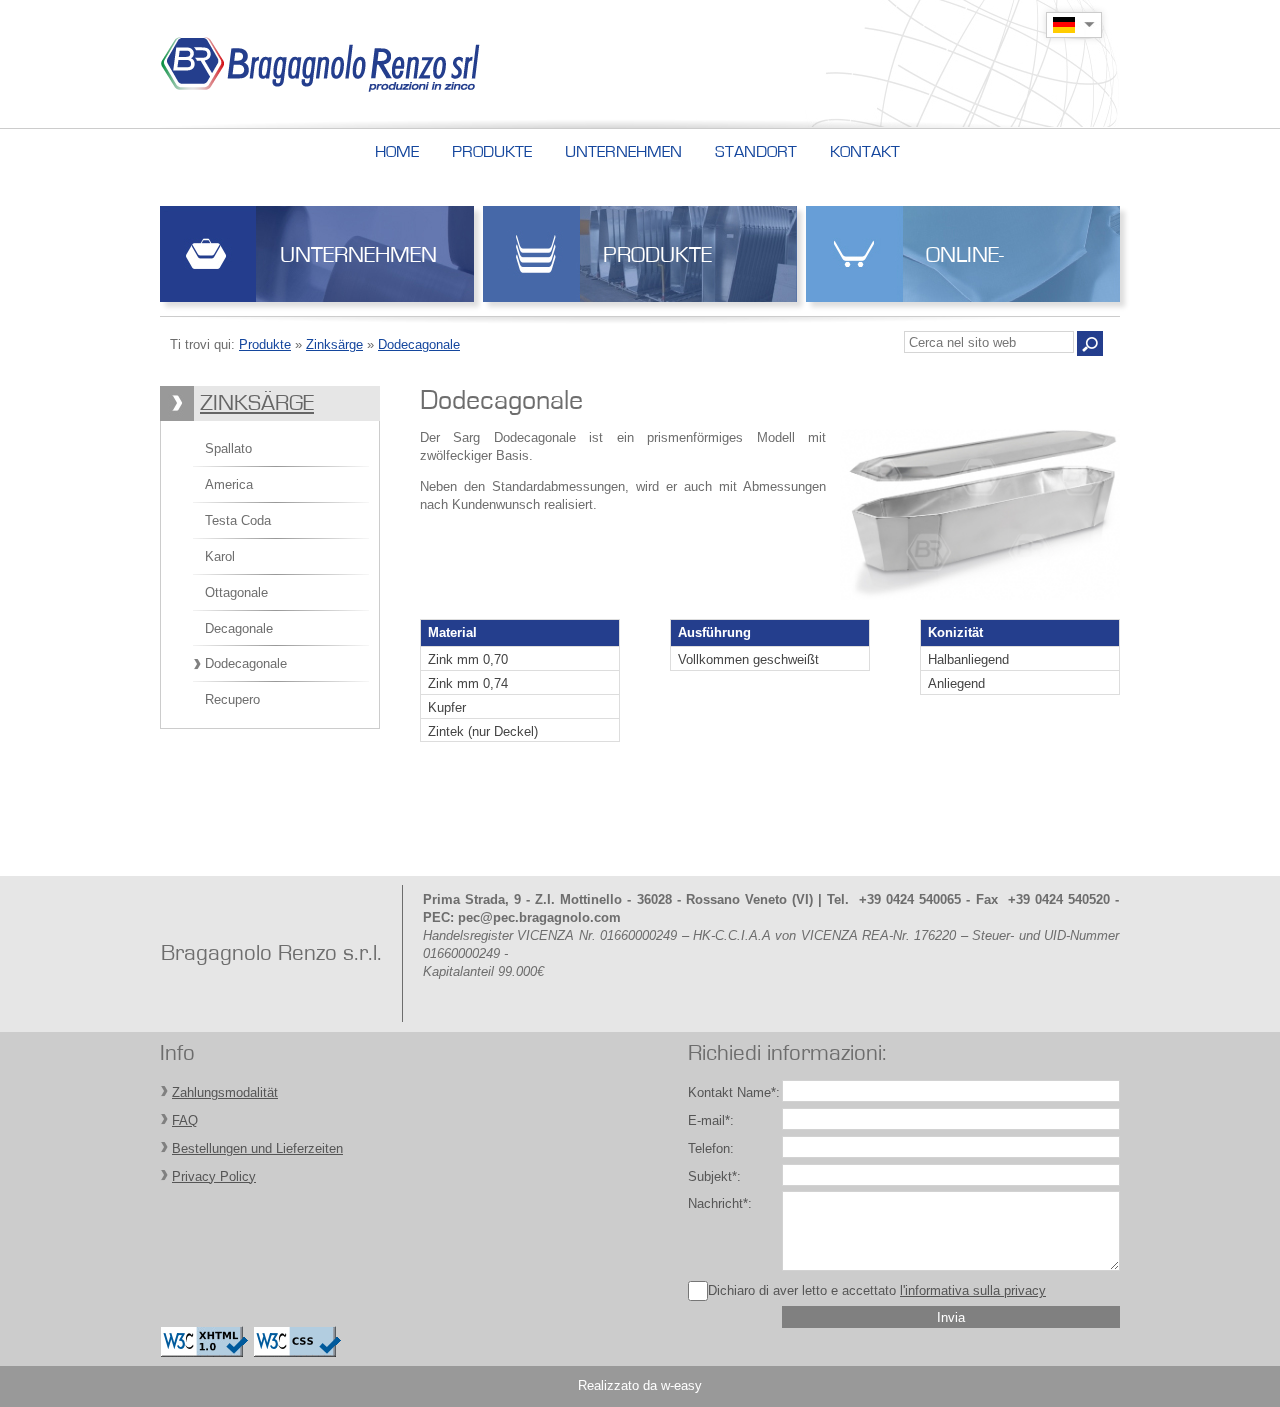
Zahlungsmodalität (225, 1092)
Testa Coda (238, 520)
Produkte (657, 255)
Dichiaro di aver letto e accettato (877, 1290)
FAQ (185, 1120)
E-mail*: (711, 1120)
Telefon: (711, 1148)
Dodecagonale (419, 344)
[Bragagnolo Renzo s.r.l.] (363, 64)
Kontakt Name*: (734, 1092)
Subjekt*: (714, 1176)
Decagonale (239, 628)
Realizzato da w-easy (640, 1385)
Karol (220, 556)
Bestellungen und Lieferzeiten (257, 1148)
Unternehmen (358, 255)
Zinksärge (334, 344)
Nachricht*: (720, 1203)
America (229, 484)
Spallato (228, 448)
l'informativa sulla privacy (973, 1290)
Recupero (232, 699)
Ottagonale (236, 592)
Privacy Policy (214, 1176)
